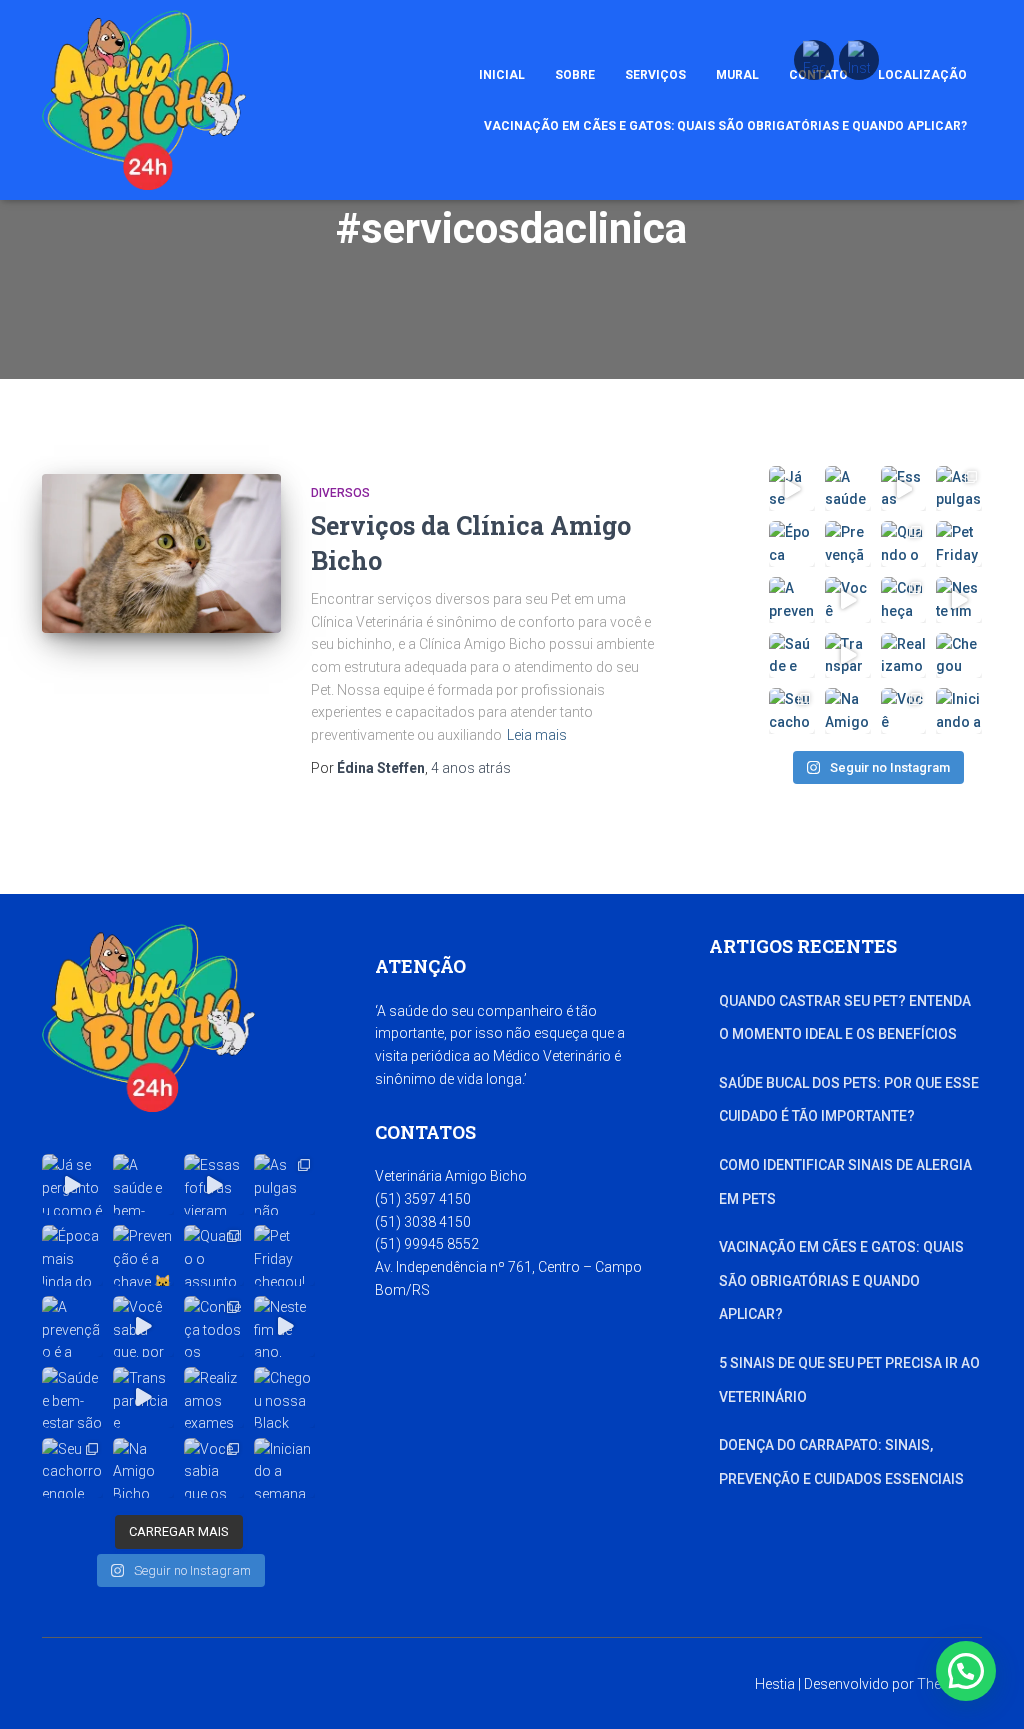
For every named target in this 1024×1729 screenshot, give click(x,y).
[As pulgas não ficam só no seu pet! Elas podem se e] (959, 489)
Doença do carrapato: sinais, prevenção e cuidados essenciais (841, 1462)
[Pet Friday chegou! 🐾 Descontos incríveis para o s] (959, 544)
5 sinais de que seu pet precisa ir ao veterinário (849, 1380)
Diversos (340, 493)
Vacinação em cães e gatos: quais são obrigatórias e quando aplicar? (725, 126)
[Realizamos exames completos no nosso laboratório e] (904, 656)
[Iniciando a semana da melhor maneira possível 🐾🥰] (959, 711)
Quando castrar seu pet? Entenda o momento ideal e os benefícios (845, 1018)
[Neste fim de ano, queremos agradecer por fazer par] (959, 600)
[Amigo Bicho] (144, 100)
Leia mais (537, 735)
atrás (471, 768)
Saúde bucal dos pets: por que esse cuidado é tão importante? (849, 1100)
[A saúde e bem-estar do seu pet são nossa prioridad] (848, 489)
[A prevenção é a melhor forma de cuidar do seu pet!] (792, 600)
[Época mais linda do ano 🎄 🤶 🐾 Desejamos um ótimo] (792, 544)
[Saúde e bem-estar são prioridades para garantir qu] (792, 656)
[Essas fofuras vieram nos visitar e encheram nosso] (904, 489)
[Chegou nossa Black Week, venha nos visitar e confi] (959, 656)
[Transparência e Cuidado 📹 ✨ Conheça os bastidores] (848, 656)
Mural (737, 75)
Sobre (575, 75)
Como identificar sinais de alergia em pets (845, 1182)
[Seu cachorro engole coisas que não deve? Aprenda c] (792, 711)
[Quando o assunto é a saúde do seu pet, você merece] (904, 544)
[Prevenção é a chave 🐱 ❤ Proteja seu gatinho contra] (848, 544)
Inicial (502, 75)
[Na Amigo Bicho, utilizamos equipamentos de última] (848, 711)
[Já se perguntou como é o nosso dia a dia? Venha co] (792, 489)
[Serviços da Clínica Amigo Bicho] (161, 554)
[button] (966, 1671)
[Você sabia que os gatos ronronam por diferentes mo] (904, 711)
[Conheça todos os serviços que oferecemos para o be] (904, 600)
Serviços (655, 75)
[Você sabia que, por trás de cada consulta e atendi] (848, 600)
